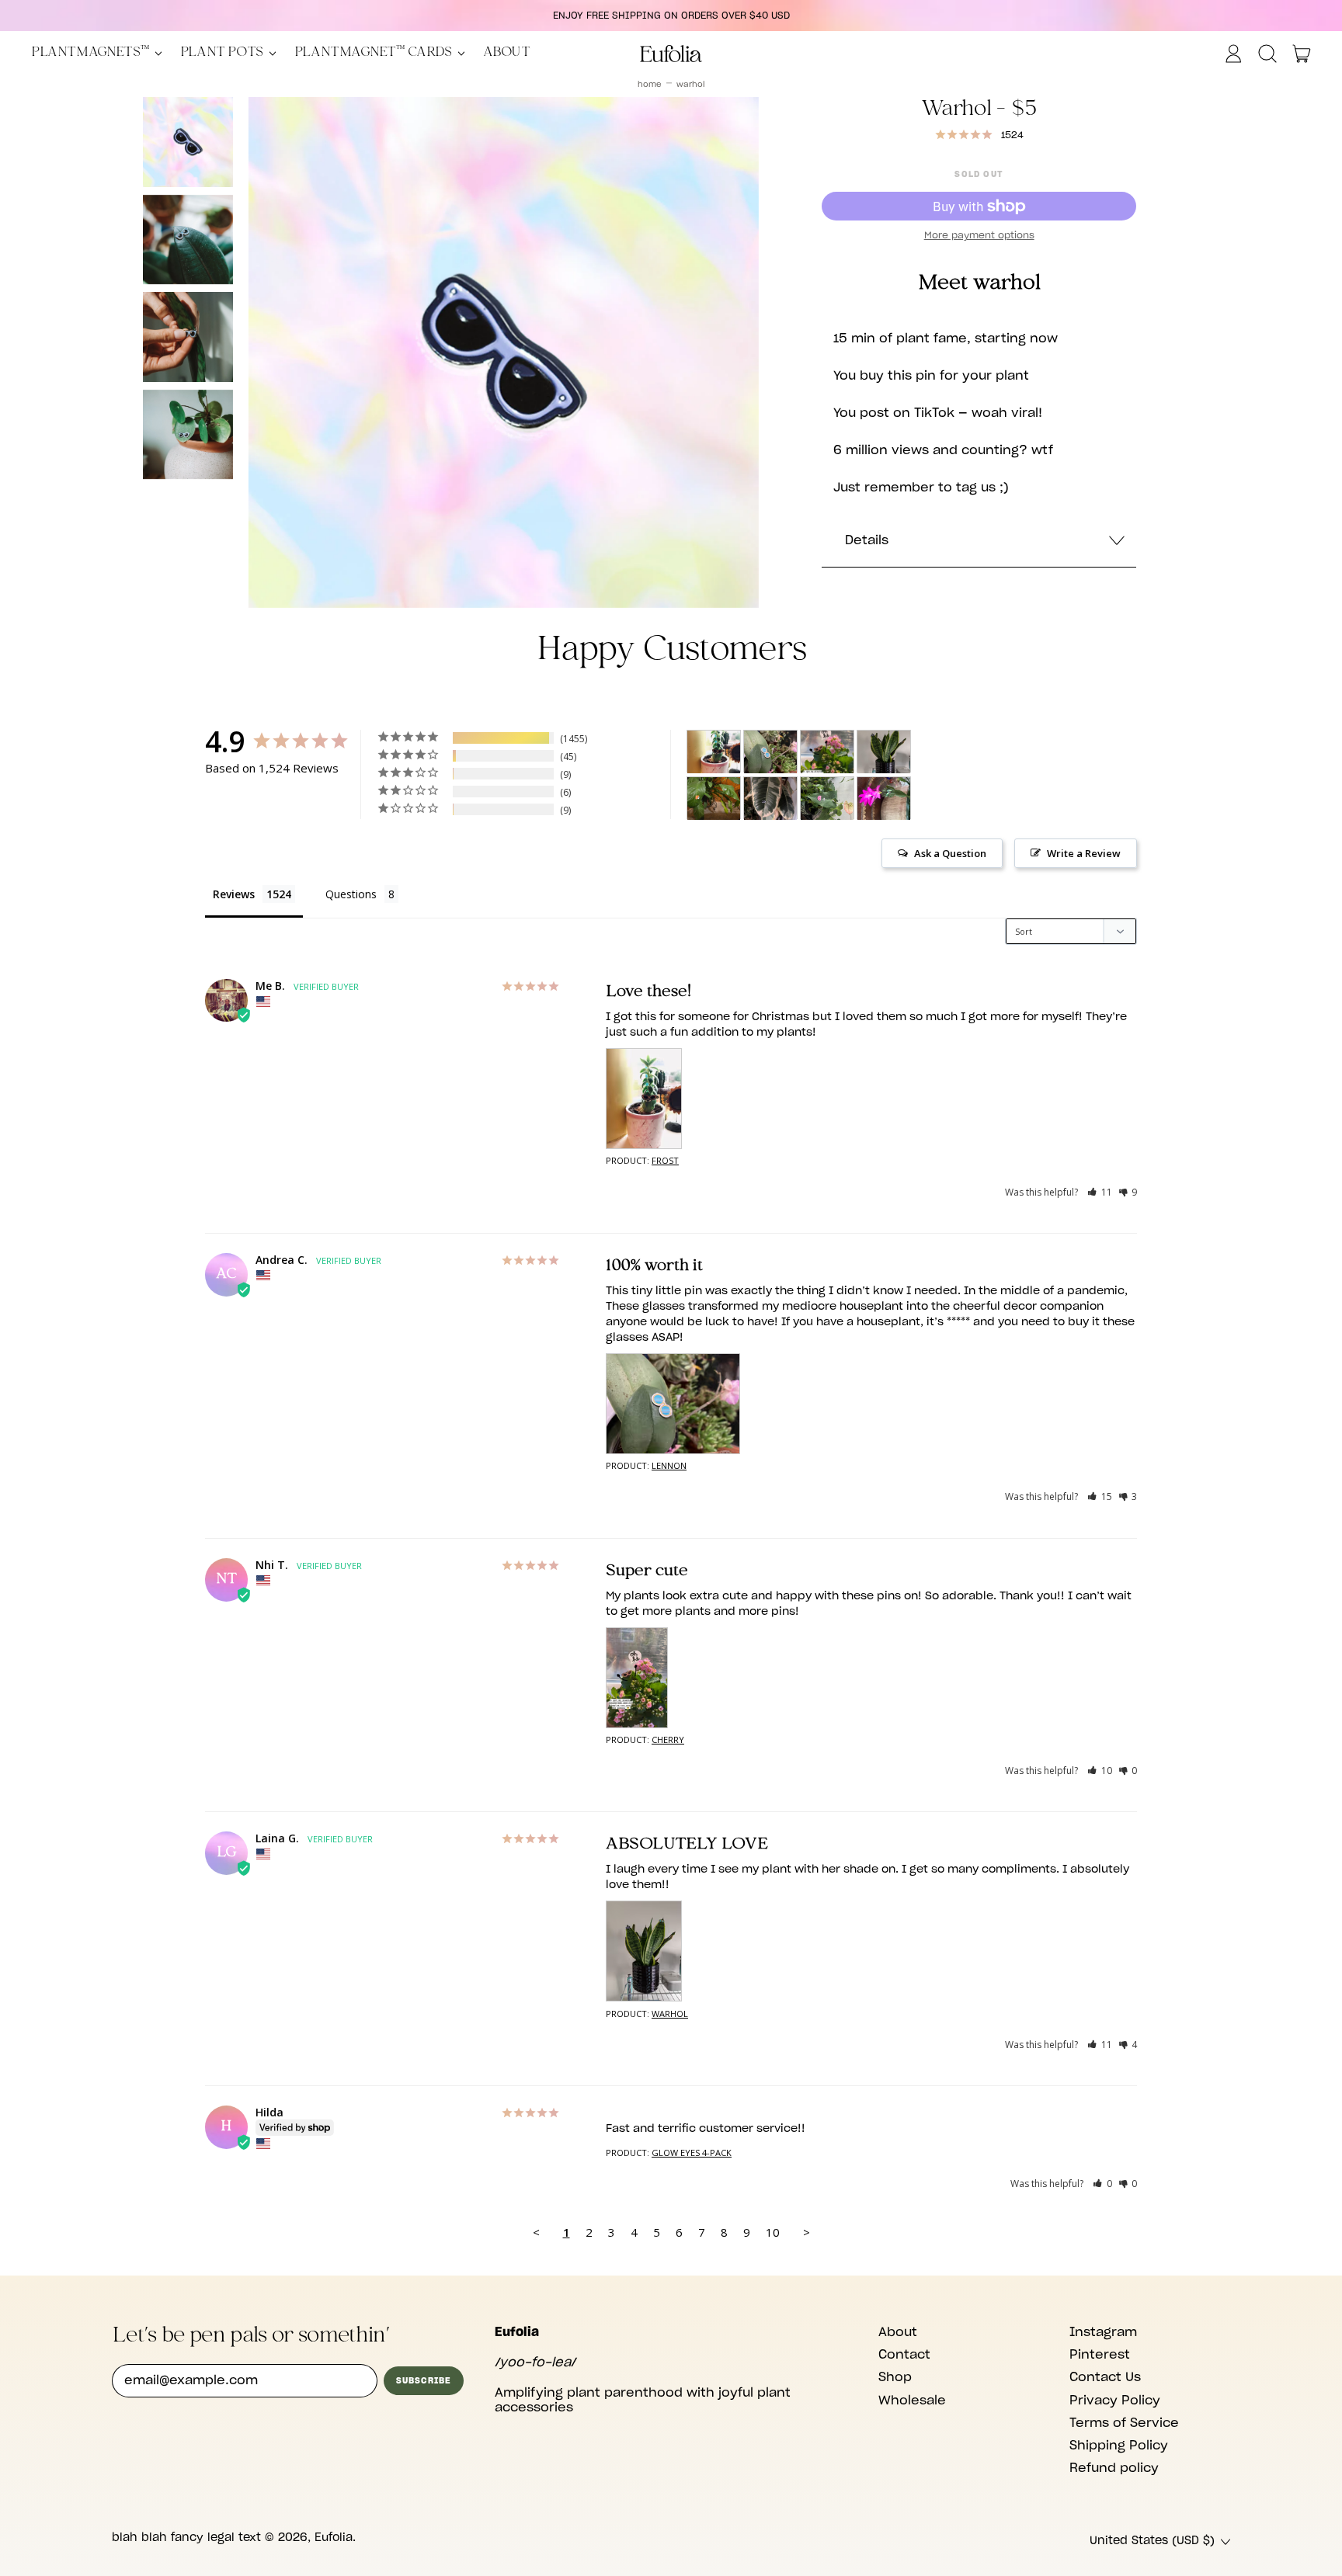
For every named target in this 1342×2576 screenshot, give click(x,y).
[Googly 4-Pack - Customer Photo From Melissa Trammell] (714, 798)
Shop (895, 2377)
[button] (1267, 54)
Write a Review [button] (1084, 853)
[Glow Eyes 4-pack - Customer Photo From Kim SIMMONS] (827, 798)
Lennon (669, 1465)
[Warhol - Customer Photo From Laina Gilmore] (884, 752)
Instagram (1103, 2332)
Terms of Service (1124, 2423)
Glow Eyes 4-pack (692, 2152)
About (507, 53)
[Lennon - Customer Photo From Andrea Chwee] (770, 752)
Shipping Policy (1119, 2446)
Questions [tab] (351, 894)
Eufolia (334, 2538)
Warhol (691, 85)
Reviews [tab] (234, 894)
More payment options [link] (979, 235)
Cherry (668, 1739)
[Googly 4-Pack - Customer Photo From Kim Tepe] (770, 798)
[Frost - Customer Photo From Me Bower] (714, 752)
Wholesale (912, 2401)
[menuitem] (188, 142)
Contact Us (1105, 2377)
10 (773, 2232)
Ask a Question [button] (950, 853)
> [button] (807, 2232)
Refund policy (1114, 2468)
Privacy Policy (1115, 2401)
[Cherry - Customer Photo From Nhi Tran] (827, 752)
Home (650, 85)
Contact (904, 2355)
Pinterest (1100, 2355)
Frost (665, 1160)
